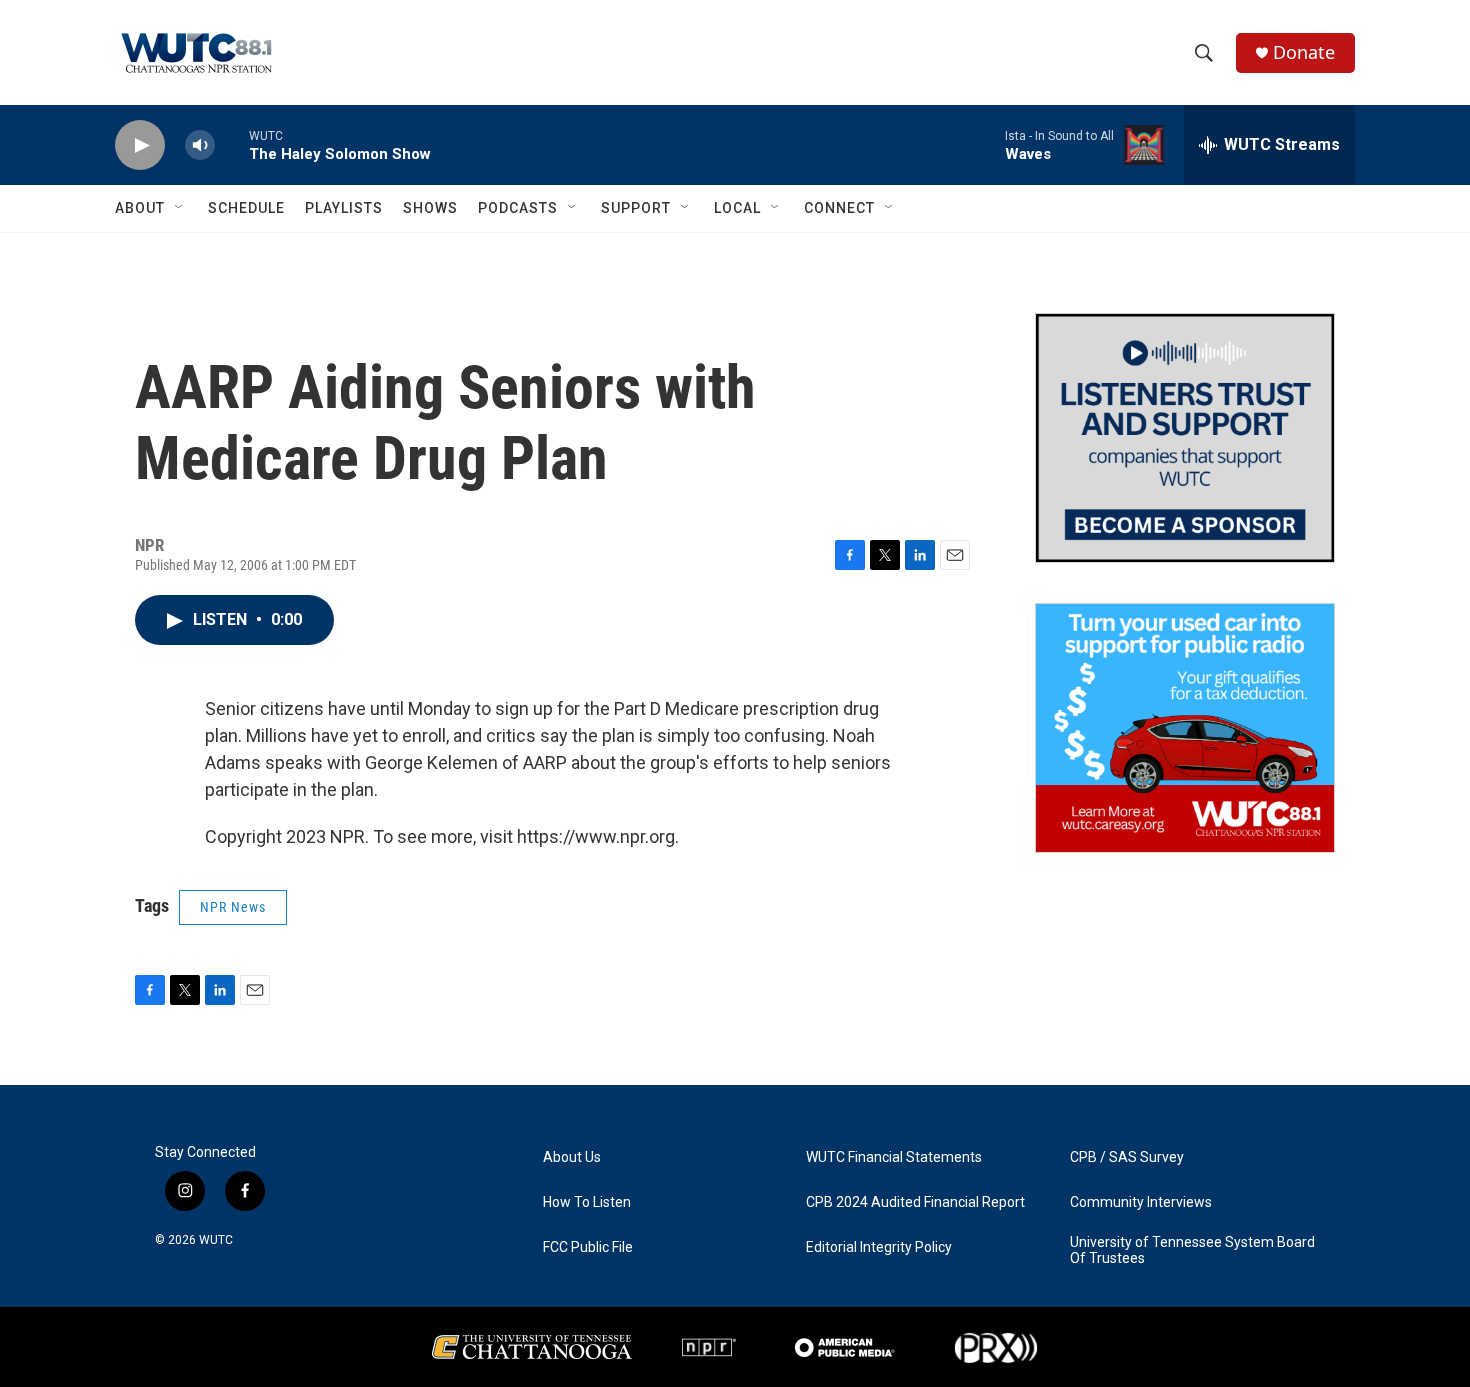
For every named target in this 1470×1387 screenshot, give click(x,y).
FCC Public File (588, 1247)
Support (636, 208)
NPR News (233, 907)
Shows (430, 208)
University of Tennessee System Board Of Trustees (1192, 1250)
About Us (572, 1157)
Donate (1304, 52)
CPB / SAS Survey (1127, 1157)
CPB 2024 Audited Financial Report (915, 1202)
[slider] (232, 144)
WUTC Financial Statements (894, 1157)
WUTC (216, 1240)
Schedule (246, 208)
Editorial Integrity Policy (879, 1247)
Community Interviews (1141, 1202)
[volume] (200, 145)
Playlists (344, 208)
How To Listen (587, 1202)
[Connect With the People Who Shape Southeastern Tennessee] (1185, 438)
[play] (140, 145)
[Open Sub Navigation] (180, 208)
